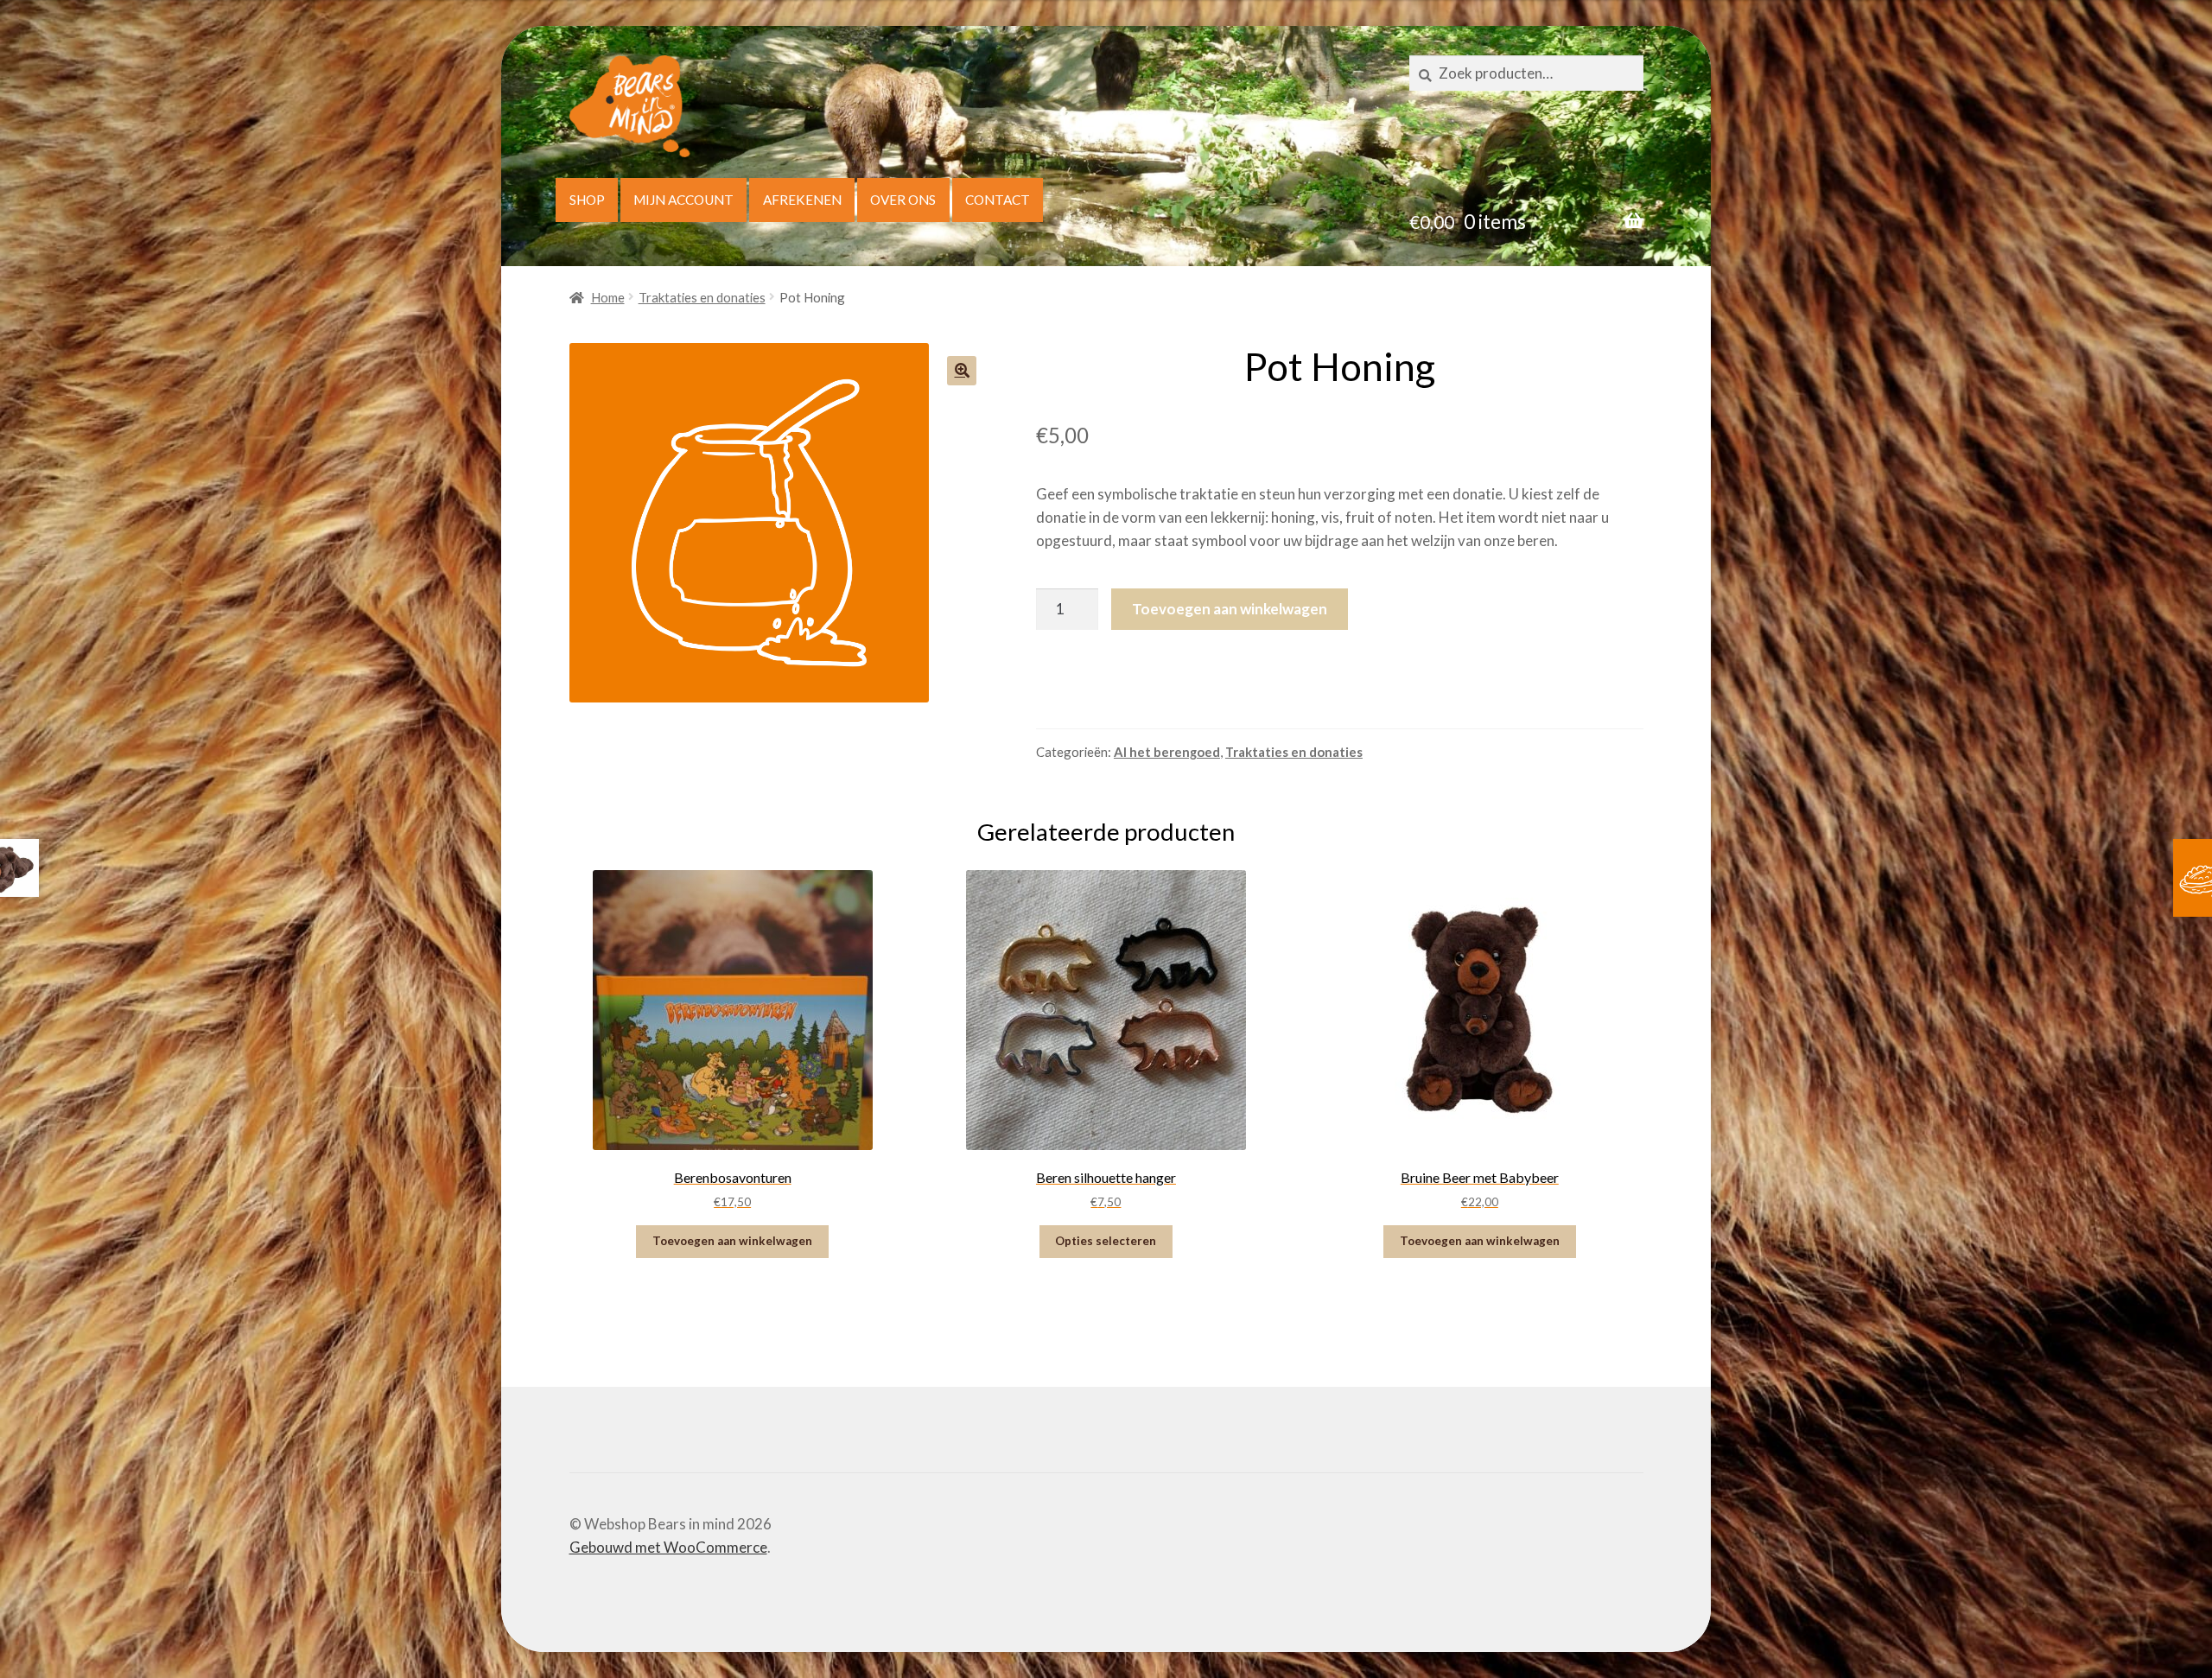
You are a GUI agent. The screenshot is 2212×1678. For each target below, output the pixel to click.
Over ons (903, 200)
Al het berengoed (1167, 752)
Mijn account (683, 200)
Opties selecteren (1106, 1241)
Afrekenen (802, 200)
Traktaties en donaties (702, 297)
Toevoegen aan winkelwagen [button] (732, 1241)
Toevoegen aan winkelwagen (1230, 609)
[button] (962, 371)
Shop (587, 200)
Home (608, 297)
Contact (998, 200)
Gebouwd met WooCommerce (668, 1547)
